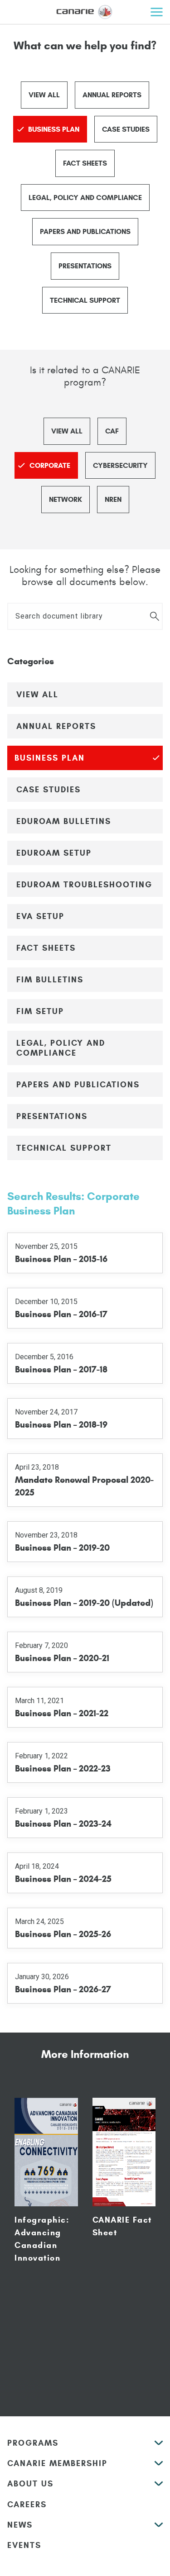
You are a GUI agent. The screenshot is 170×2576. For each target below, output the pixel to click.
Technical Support (85, 300)
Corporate (50, 465)
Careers (27, 2505)
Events (24, 2545)
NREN (113, 499)
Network (66, 499)
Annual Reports (112, 95)
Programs (33, 2443)
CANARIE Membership (57, 2463)
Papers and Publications (85, 231)
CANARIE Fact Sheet (122, 2226)
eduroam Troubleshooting (84, 885)
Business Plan (54, 129)
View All (44, 95)
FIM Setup (40, 1011)
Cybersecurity (120, 465)
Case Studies (126, 129)
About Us (30, 2484)
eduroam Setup (54, 853)
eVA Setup (40, 916)
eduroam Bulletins (64, 821)
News (20, 2525)
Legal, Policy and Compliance (85, 198)
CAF (112, 431)
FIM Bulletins (50, 980)
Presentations (85, 266)
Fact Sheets (85, 163)
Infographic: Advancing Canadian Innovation (42, 2239)
